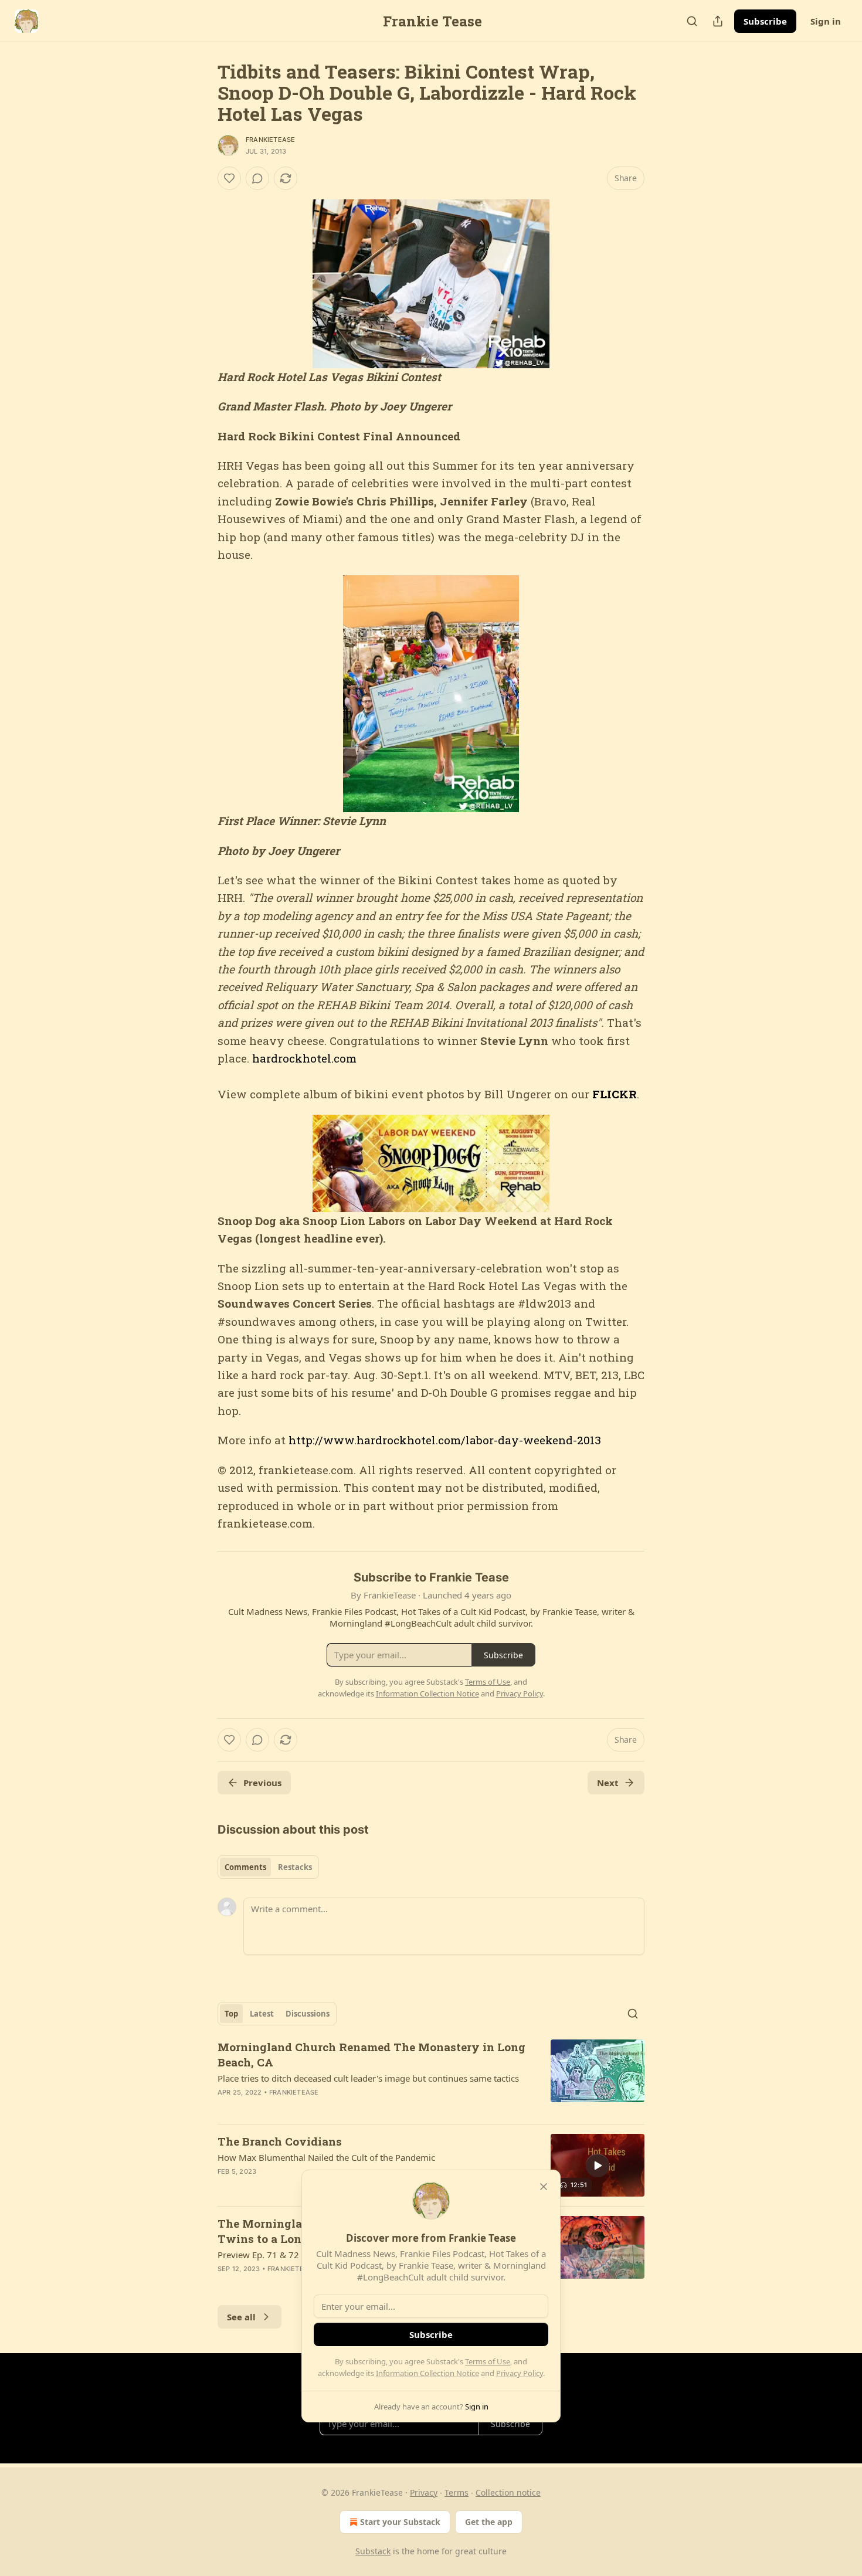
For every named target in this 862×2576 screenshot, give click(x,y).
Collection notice (508, 2492)
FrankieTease (270, 140)
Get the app (489, 2522)
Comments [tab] (245, 1867)
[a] (598, 2166)
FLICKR (615, 1094)
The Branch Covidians (280, 2141)
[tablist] (268, 1867)
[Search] (692, 21)
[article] (431, 2077)
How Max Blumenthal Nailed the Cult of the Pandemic (326, 2157)
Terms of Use (488, 2361)
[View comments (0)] (257, 178)
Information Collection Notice (427, 2373)
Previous (262, 1783)
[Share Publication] (718, 21)
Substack (373, 2551)
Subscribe (765, 21)
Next (608, 1783)
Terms (457, 2492)
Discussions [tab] (308, 2014)
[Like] (229, 178)
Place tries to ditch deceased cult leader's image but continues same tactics (368, 2078)
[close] (544, 2187)
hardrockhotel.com (304, 1058)
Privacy (424, 2492)
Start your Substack (400, 2522)
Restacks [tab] (295, 1867)
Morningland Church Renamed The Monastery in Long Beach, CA (371, 2054)
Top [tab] (231, 2014)
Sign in (826, 21)
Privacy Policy (520, 2373)
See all (241, 2317)
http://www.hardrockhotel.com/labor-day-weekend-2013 (445, 1440)
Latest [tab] (262, 2014)
